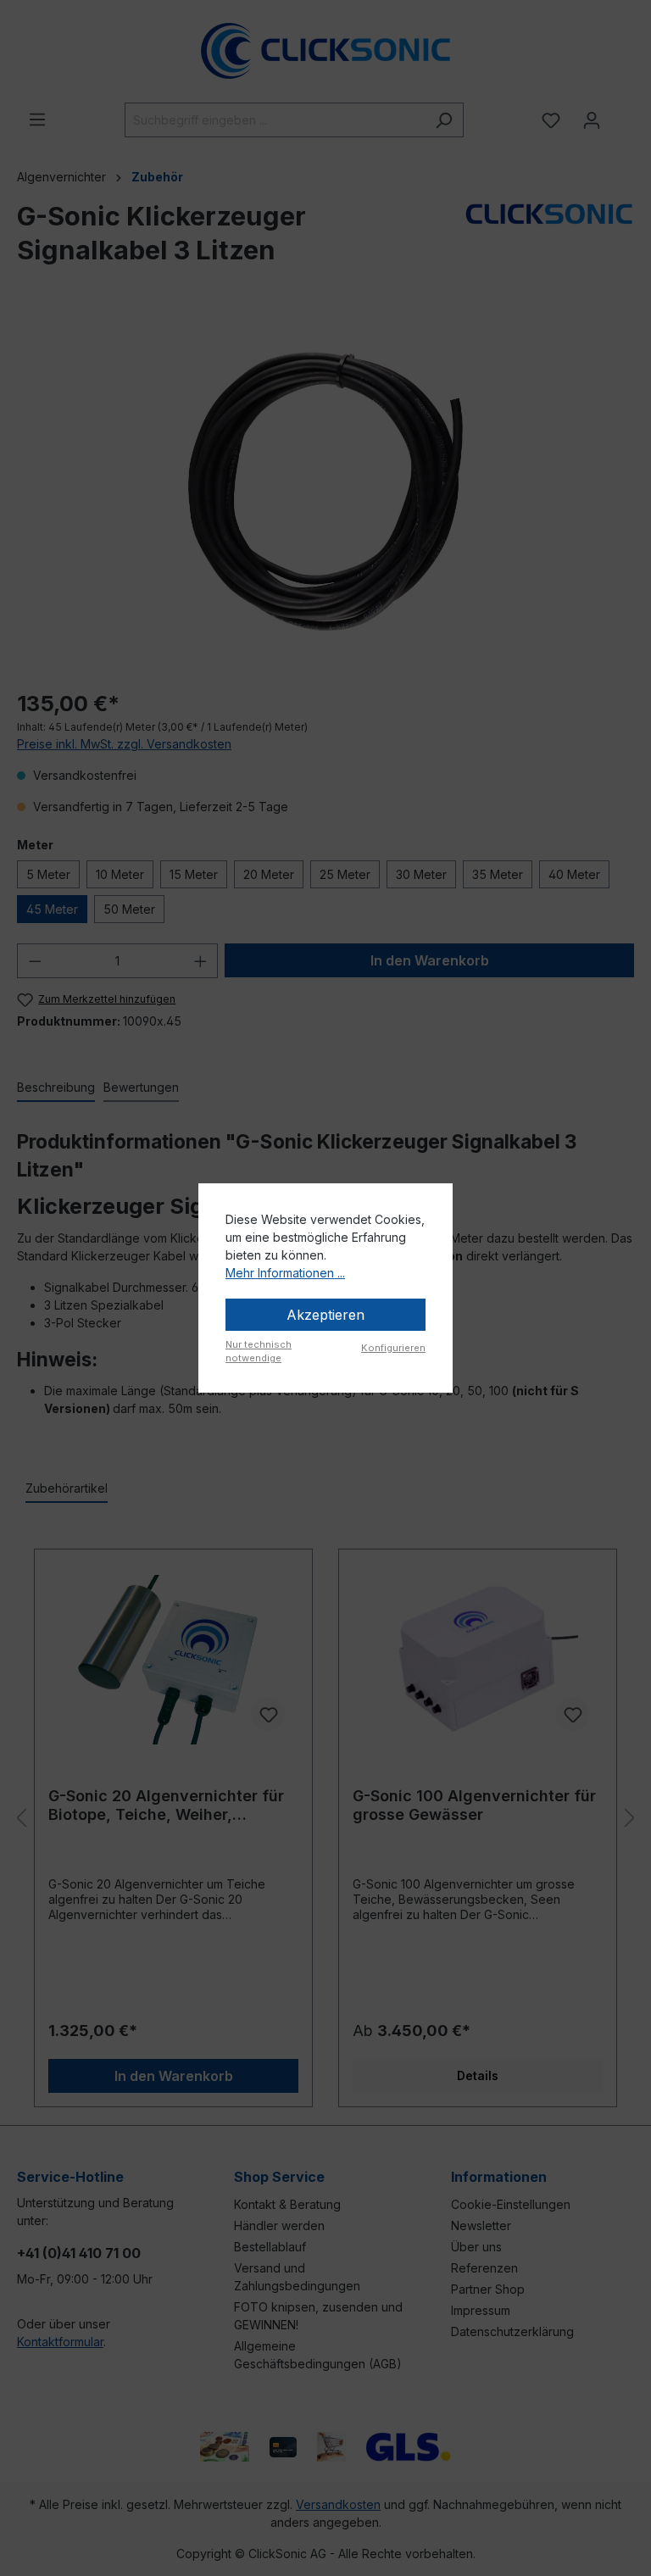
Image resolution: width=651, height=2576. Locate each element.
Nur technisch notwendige (259, 1352)
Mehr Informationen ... (285, 1273)
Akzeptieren (325, 1315)
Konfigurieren (393, 1348)
